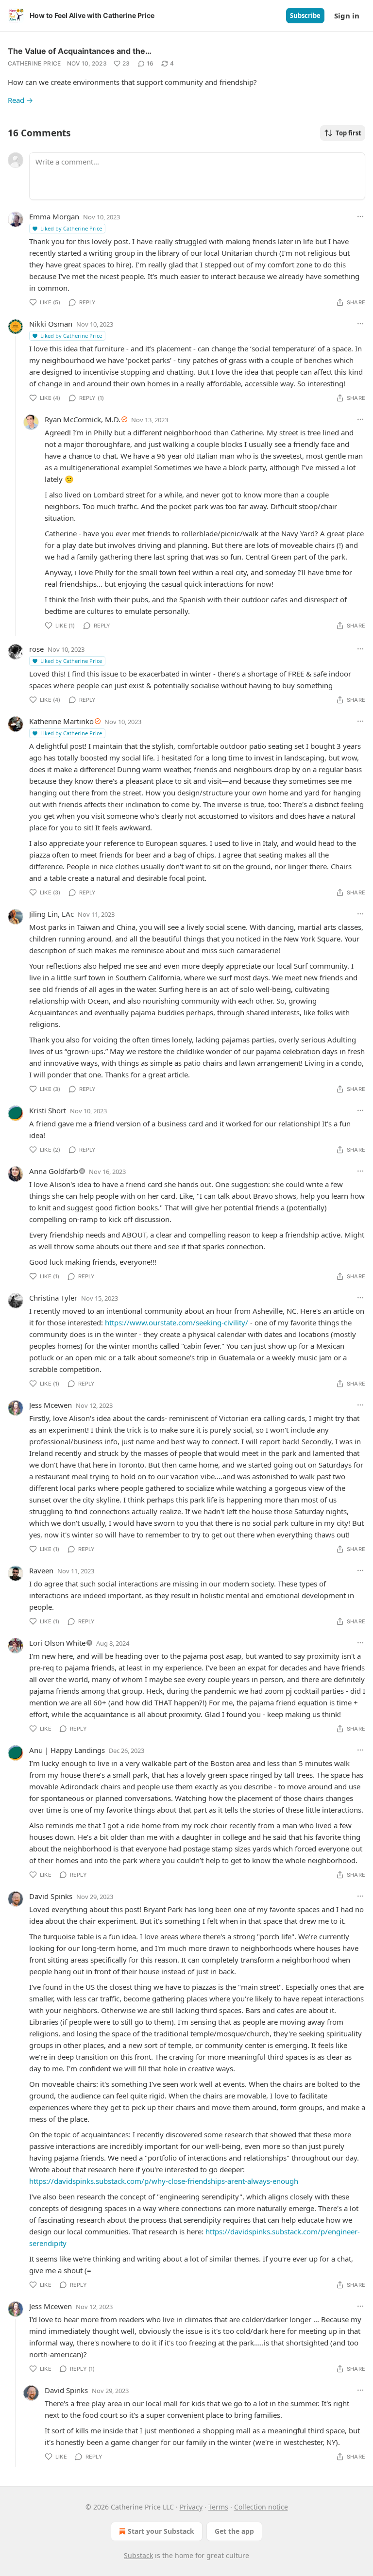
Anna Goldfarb (54, 1171)
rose (36, 649)
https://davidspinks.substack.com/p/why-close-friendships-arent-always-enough (164, 2181)
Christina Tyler (53, 1298)
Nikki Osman (51, 324)
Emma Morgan (54, 216)
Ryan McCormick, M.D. (83, 419)
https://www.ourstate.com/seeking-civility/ (177, 1322)
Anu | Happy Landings (67, 1750)
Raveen (41, 1570)
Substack (138, 2555)
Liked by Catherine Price (71, 228)
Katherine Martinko (61, 721)
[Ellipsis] (360, 216)
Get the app (234, 2531)
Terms (218, 2507)
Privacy (191, 2507)
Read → (20, 100)
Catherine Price (34, 63)
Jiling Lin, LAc (51, 914)
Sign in (347, 16)
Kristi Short (48, 1110)
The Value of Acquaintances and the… (80, 51)
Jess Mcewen (51, 1405)
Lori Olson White (57, 1643)
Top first (348, 133)
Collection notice (261, 2507)
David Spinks (51, 1896)
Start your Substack (161, 2531)
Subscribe (305, 16)
